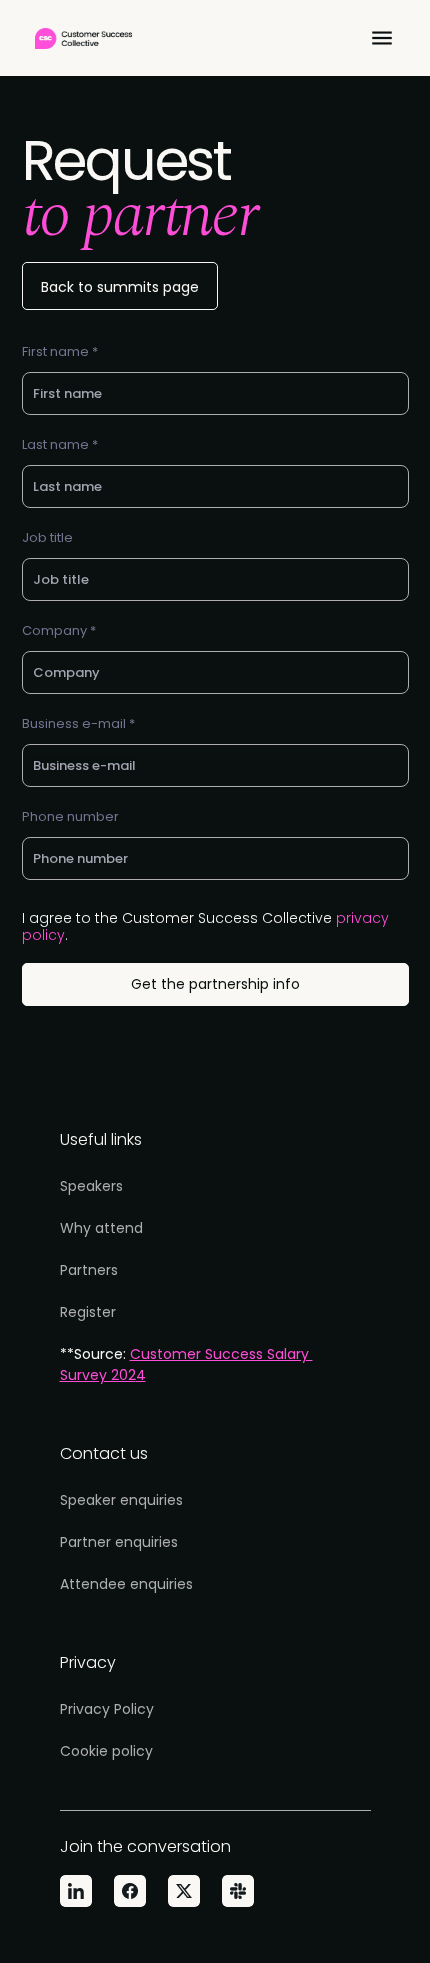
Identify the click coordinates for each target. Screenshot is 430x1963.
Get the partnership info (215, 984)
